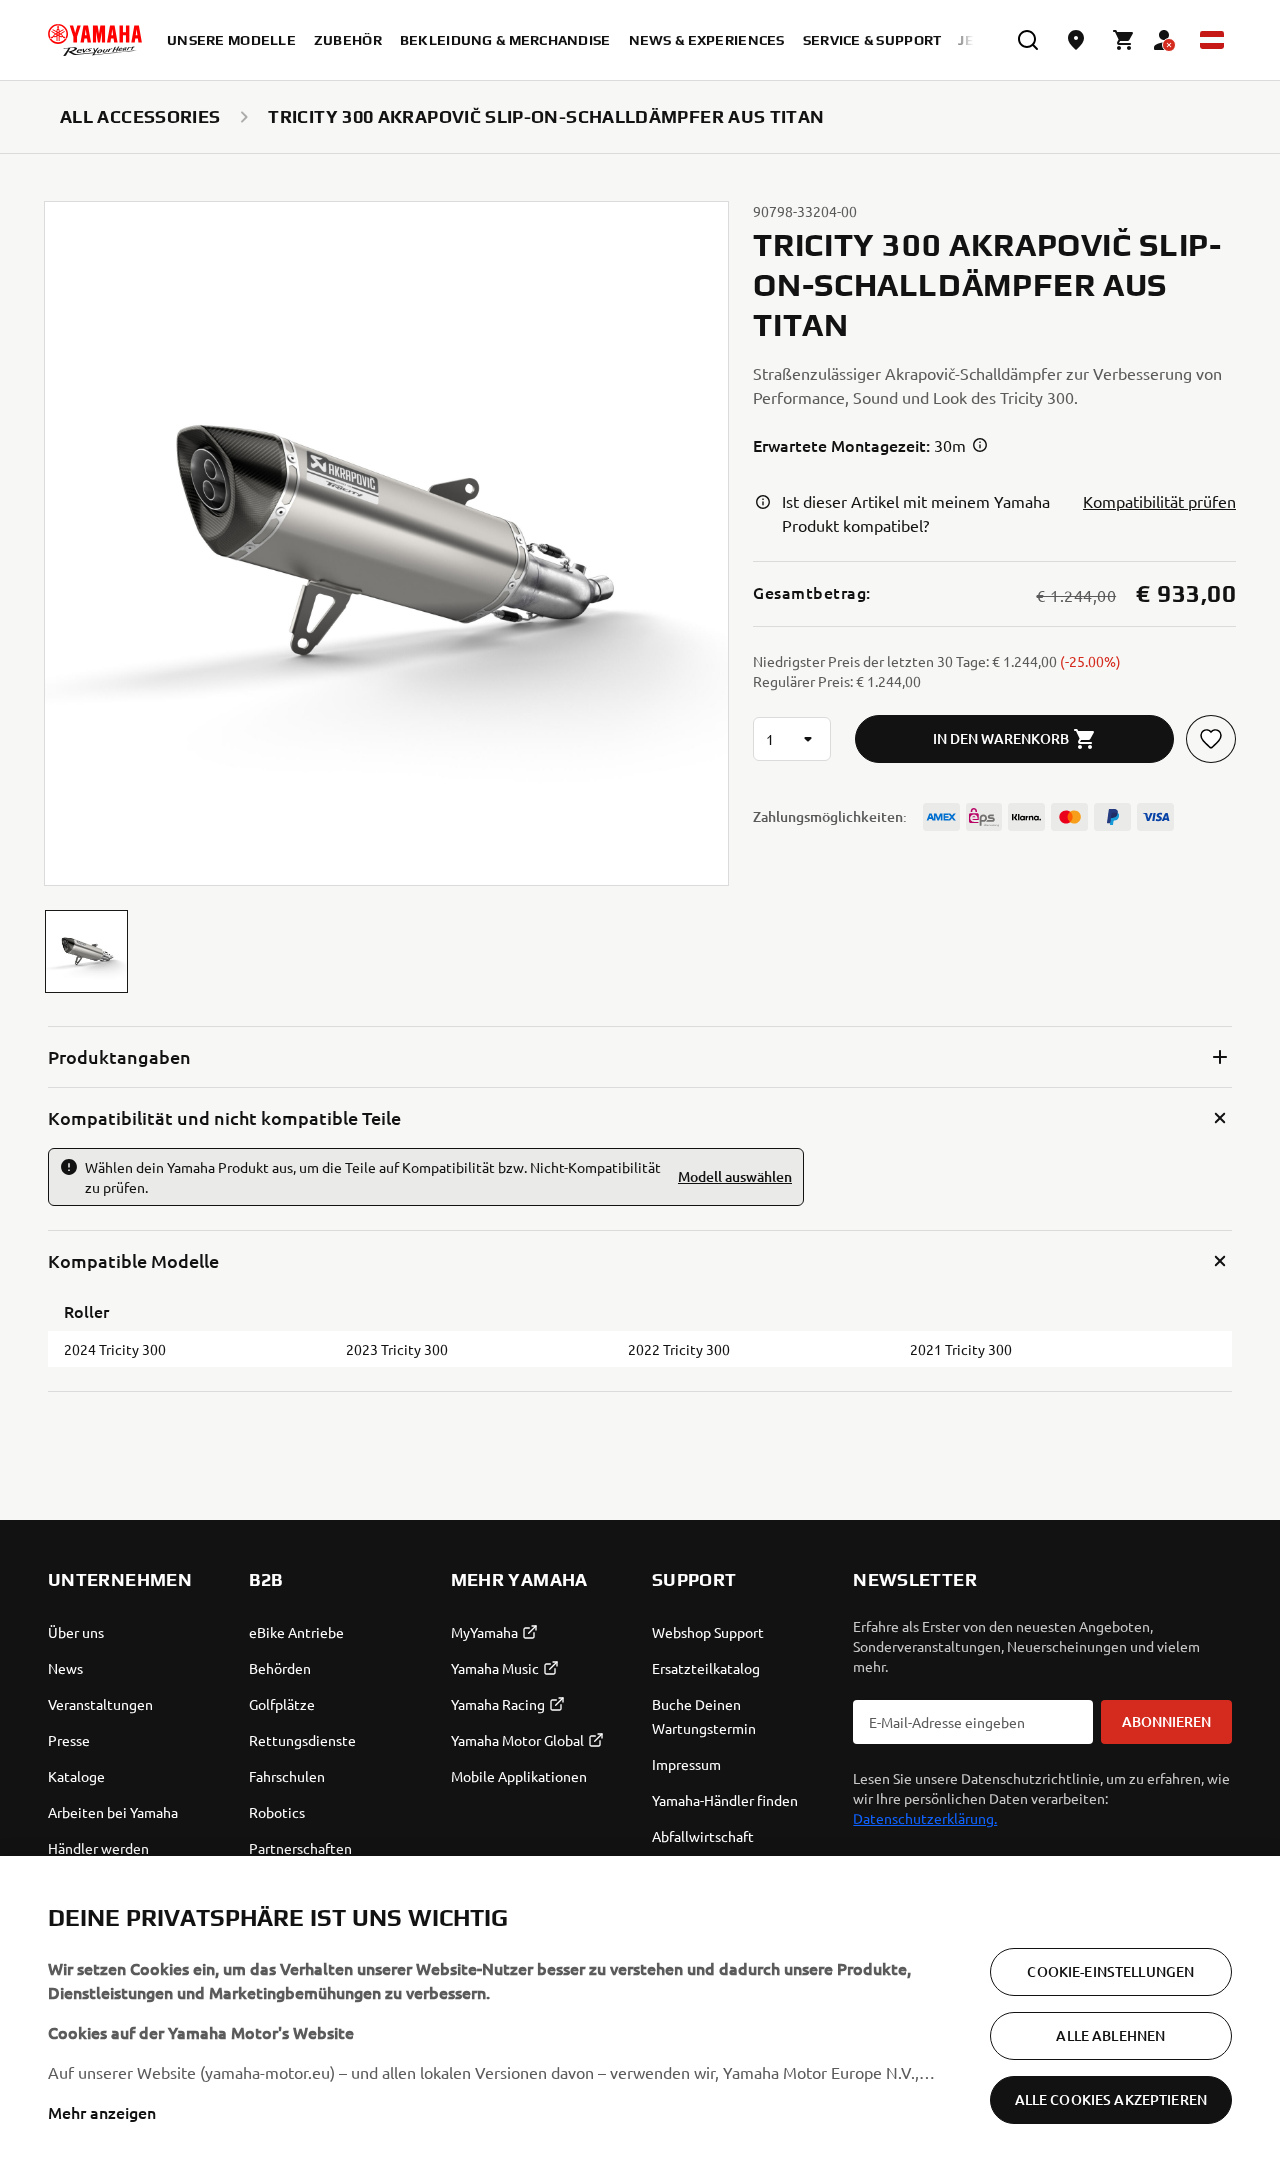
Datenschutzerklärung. (925, 1818)
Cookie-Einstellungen (1110, 1971)
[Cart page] (1124, 40)
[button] (86, 951)
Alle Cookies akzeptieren (1111, 2099)
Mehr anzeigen (102, 2112)
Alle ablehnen (1110, 2035)
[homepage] (95, 40)
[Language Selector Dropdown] (1212, 40)
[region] (640, 2014)
